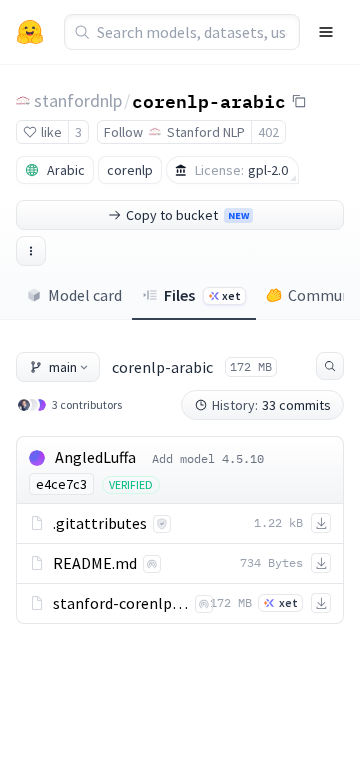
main (63, 367)
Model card (85, 295)
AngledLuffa (95, 457)
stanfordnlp (78, 100)
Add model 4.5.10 (208, 458)
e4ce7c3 (61, 484)
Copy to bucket (187, 215)
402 (268, 132)
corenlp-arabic (209, 100)
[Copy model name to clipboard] (299, 101)
